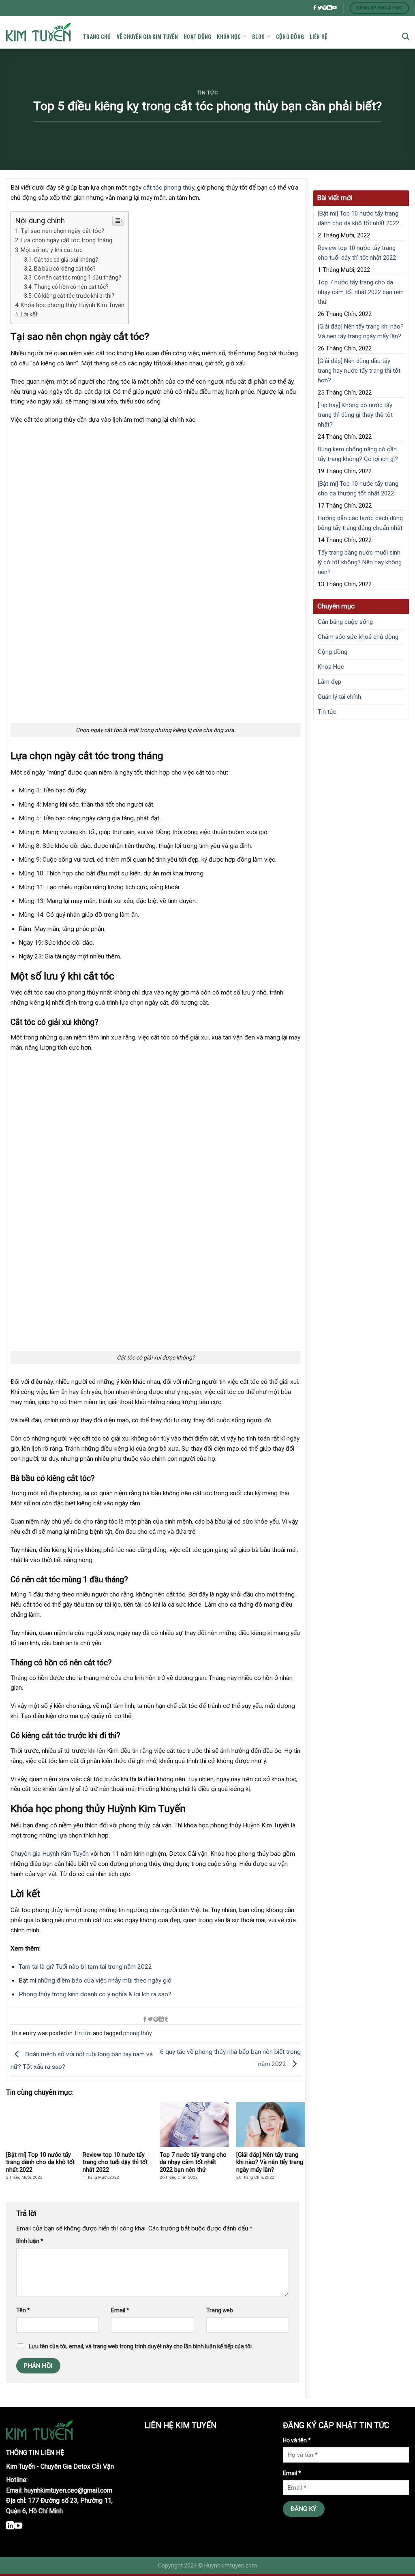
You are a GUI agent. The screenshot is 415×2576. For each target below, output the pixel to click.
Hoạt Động (198, 36)
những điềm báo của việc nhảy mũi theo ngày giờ (105, 1981)
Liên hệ (318, 36)
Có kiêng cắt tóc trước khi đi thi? (74, 296)
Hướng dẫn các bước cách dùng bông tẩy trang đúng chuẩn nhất (360, 523)
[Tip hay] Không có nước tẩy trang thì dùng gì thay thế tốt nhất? (355, 415)
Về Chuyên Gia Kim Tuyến (147, 36)
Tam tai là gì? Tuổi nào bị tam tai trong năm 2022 (85, 1967)
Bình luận (30, 2241)
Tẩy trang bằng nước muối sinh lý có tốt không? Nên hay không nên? (360, 562)
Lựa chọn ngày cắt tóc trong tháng (66, 240)
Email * (292, 2473)
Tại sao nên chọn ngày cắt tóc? (62, 231)
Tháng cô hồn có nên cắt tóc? (71, 287)
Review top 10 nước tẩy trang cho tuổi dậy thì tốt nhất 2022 (357, 253)
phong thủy (137, 2033)
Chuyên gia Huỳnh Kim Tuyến (50, 1854)
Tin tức (207, 93)
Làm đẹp (329, 682)
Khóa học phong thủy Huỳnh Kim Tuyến (73, 305)
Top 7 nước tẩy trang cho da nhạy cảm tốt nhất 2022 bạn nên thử (361, 292)
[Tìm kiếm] (405, 36)
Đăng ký (304, 2509)
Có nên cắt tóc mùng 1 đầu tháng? (78, 277)
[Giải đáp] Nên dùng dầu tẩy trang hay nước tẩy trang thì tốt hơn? (359, 371)
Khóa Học (229, 36)
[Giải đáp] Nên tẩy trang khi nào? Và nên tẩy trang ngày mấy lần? (361, 331)
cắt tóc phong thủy (169, 188)
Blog (258, 36)
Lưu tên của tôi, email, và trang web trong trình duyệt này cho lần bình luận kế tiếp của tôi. (141, 2346)
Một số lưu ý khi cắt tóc (52, 250)
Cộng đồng (290, 36)
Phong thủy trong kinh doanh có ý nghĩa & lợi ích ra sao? (95, 1994)
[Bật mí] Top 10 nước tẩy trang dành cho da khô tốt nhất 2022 (358, 218)
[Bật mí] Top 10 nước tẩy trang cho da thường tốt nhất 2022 (358, 489)
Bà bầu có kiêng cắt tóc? (65, 269)
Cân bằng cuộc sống (345, 622)
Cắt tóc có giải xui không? (66, 260)
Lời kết (29, 314)
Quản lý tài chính (339, 697)
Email (120, 2310)
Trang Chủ (97, 36)
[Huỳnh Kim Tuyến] (39, 33)
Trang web (220, 2310)
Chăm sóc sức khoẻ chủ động (358, 637)
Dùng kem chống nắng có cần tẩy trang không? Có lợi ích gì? (358, 454)
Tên (23, 2310)
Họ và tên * (297, 2440)
